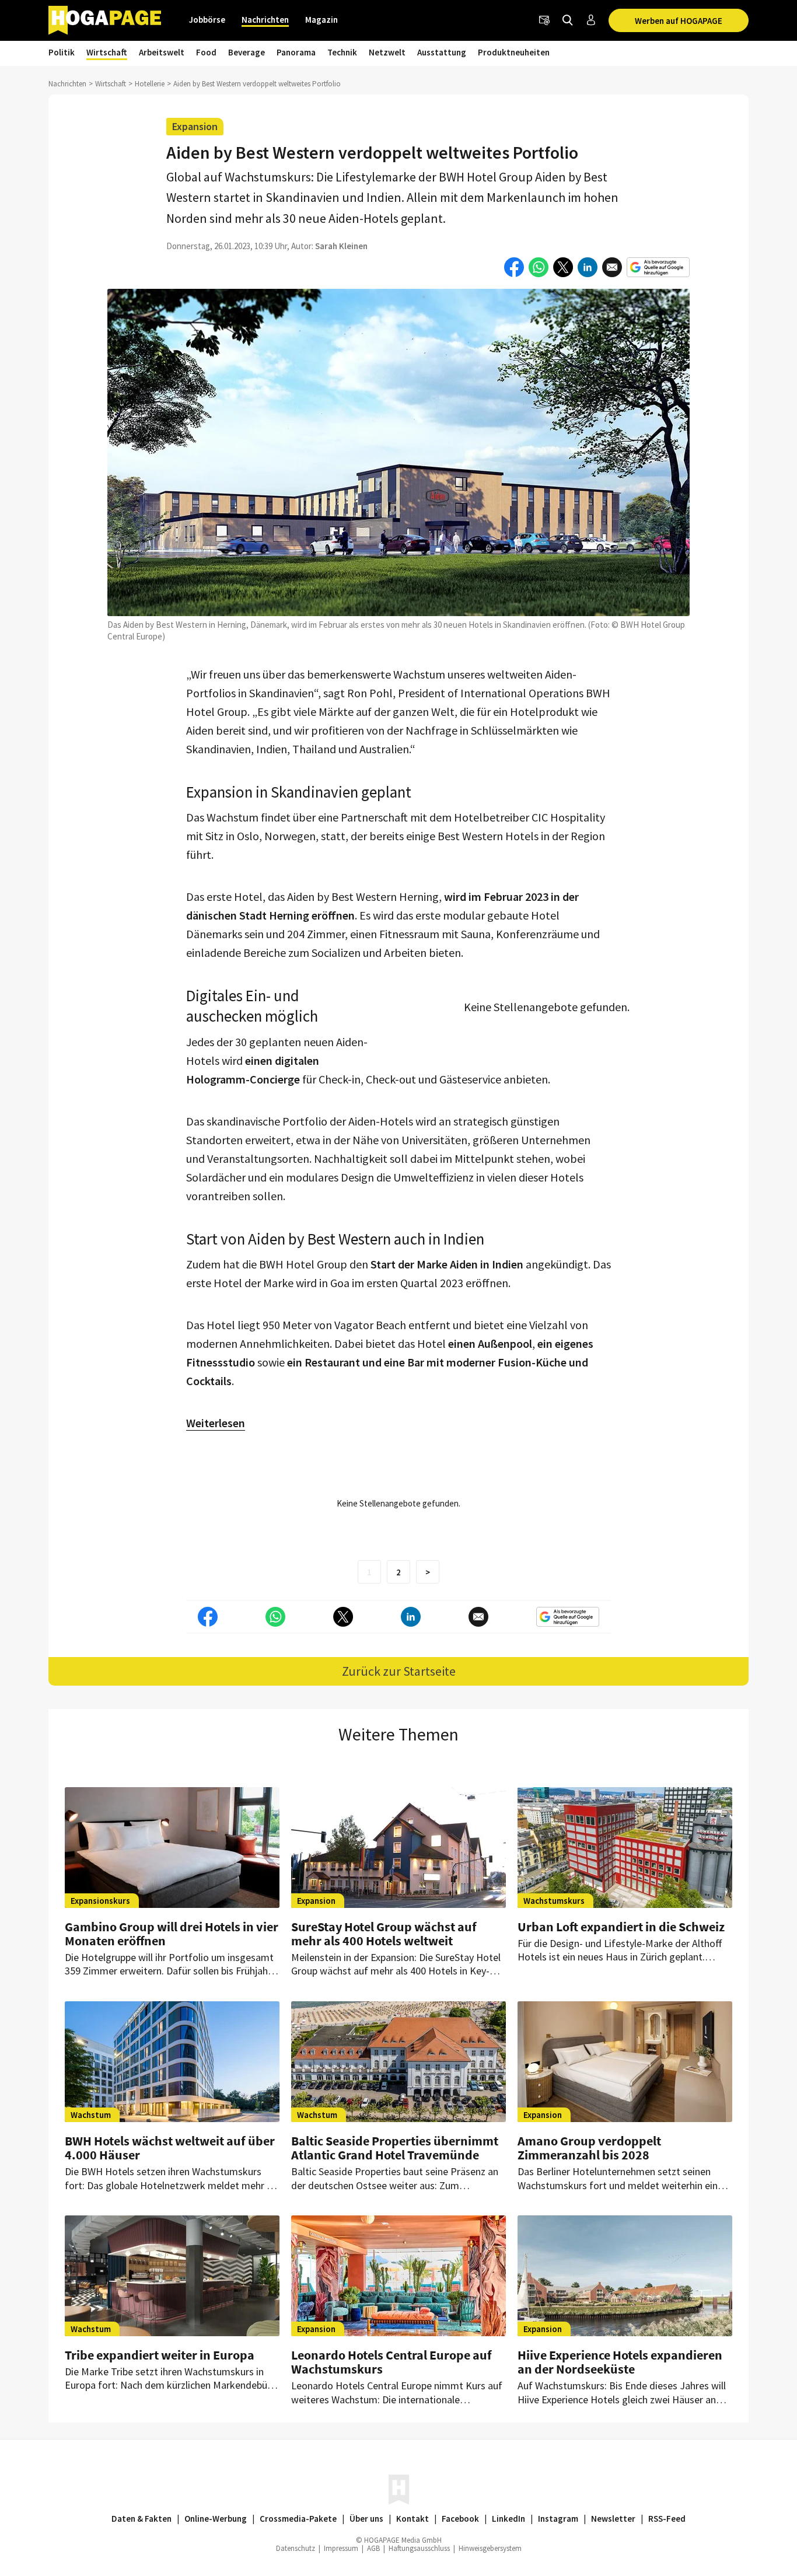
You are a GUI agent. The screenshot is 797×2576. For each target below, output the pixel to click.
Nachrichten (265, 20)
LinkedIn (508, 2519)
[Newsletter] (544, 20)
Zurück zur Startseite (399, 1671)
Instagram (558, 2519)
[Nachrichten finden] (568, 20)
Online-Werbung (216, 2519)
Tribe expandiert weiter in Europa (160, 2355)
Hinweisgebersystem (490, 2548)
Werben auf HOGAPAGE (679, 21)
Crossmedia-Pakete (298, 2519)
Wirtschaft (107, 52)
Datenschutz (296, 2548)
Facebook (460, 2519)
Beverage (247, 52)
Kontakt (413, 2519)
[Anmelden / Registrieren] (591, 20)
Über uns (366, 2519)
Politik (62, 52)
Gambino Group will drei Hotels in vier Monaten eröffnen (172, 1934)
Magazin (321, 20)
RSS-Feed (667, 2519)
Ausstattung (442, 52)
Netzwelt (387, 52)
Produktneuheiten (514, 52)
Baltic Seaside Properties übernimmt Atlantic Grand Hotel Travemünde (395, 2148)
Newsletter (613, 2519)
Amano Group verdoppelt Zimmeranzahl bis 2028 (589, 2148)
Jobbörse (207, 20)
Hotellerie (150, 84)
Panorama (296, 52)
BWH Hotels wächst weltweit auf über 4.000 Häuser (170, 2148)
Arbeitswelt (162, 52)
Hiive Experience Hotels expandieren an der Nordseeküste (620, 2362)
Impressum (341, 2548)
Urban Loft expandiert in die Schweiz (621, 1927)
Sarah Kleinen (341, 246)
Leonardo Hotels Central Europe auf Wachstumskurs (391, 2362)
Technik (342, 52)
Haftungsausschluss (419, 2548)
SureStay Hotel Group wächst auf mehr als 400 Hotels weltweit (384, 1934)
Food (206, 52)
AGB (373, 2548)
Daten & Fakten (141, 2519)
